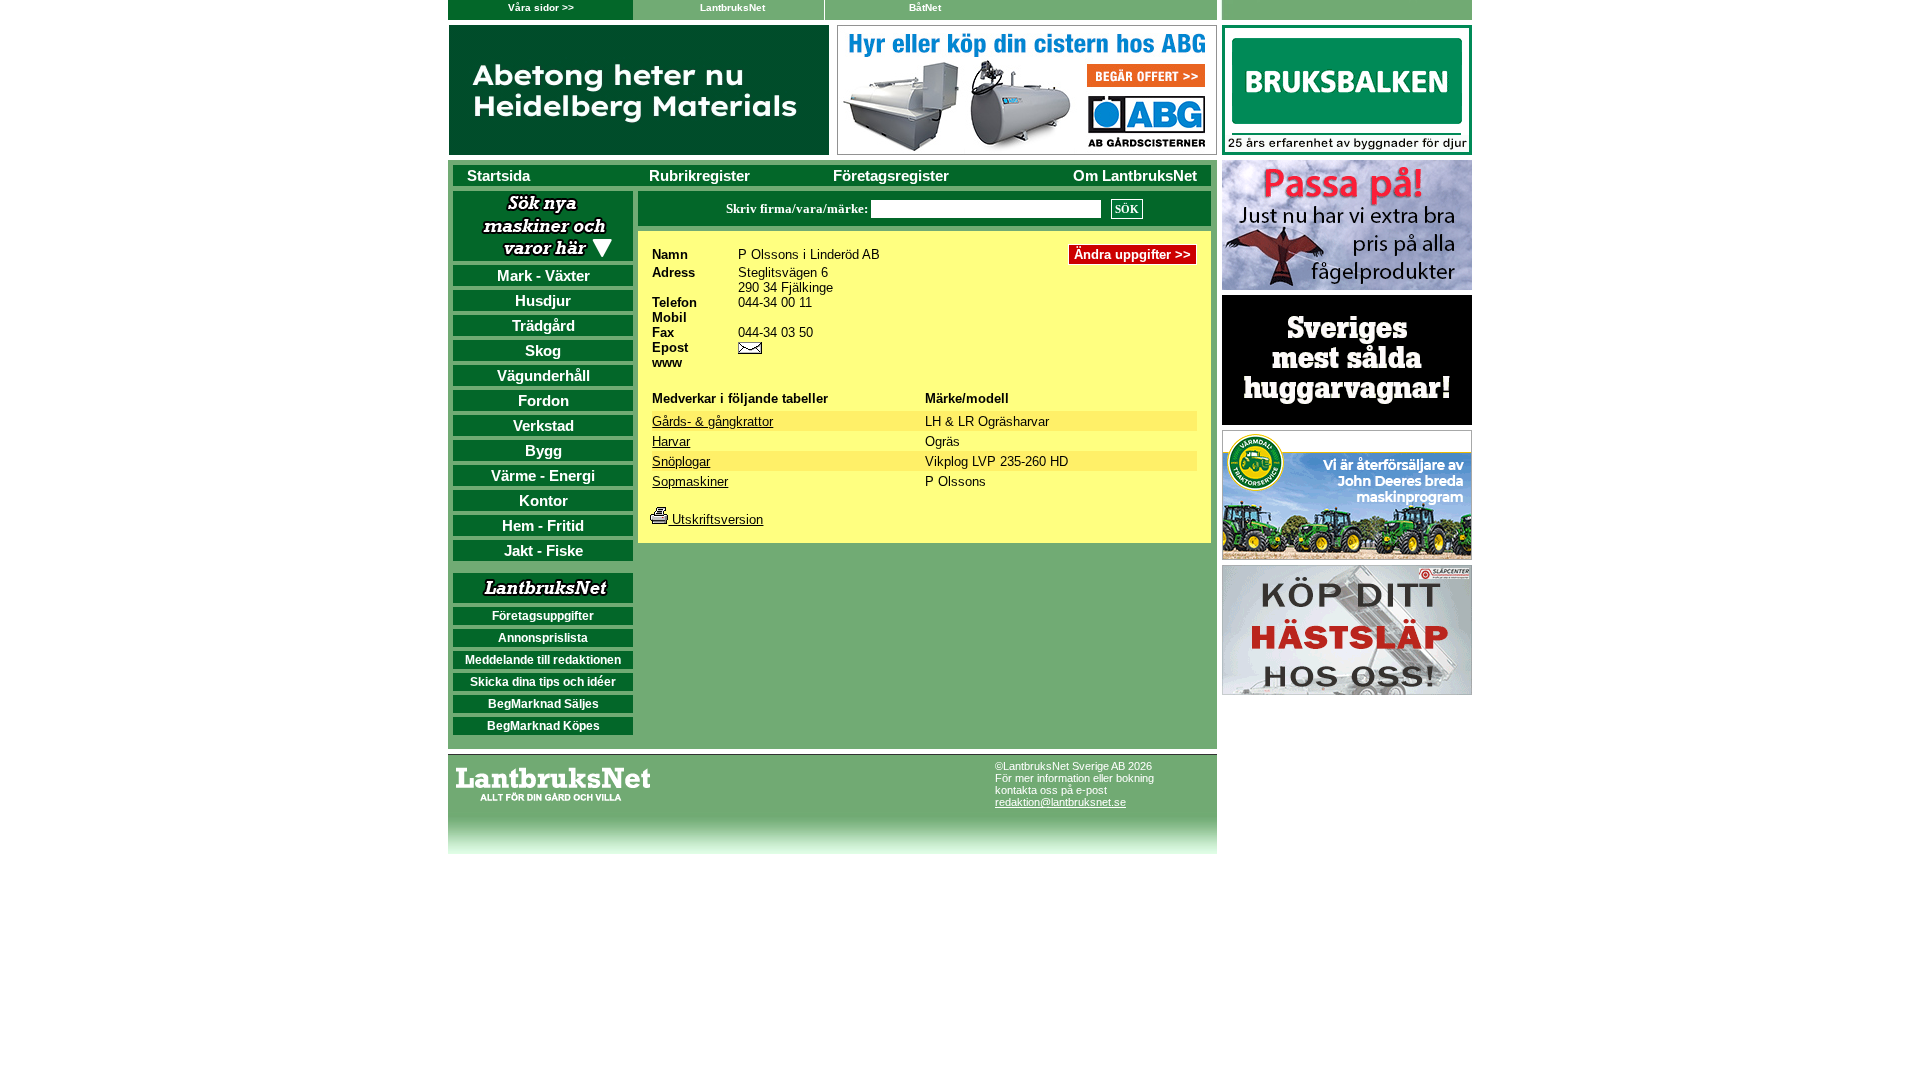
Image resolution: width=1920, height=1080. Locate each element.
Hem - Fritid (543, 525)
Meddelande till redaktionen (543, 660)
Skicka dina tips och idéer (543, 682)
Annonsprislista (543, 638)
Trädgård (543, 325)
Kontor (543, 500)
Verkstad (543, 425)
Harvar (671, 441)
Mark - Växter (543, 275)
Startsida (498, 175)
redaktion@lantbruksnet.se (1060, 802)
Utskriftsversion (715, 519)
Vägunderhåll (543, 375)
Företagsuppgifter (543, 616)
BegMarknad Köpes (543, 726)
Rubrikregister (699, 175)
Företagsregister (891, 175)
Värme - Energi (543, 475)
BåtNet (925, 7)
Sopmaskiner (690, 481)
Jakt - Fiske (543, 550)
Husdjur (543, 300)
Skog (543, 350)
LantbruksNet (732, 7)
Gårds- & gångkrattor (712, 421)
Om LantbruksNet (1135, 175)
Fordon (543, 400)
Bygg (543, 450)
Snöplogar (681, 461)
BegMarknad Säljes (543, 704)
